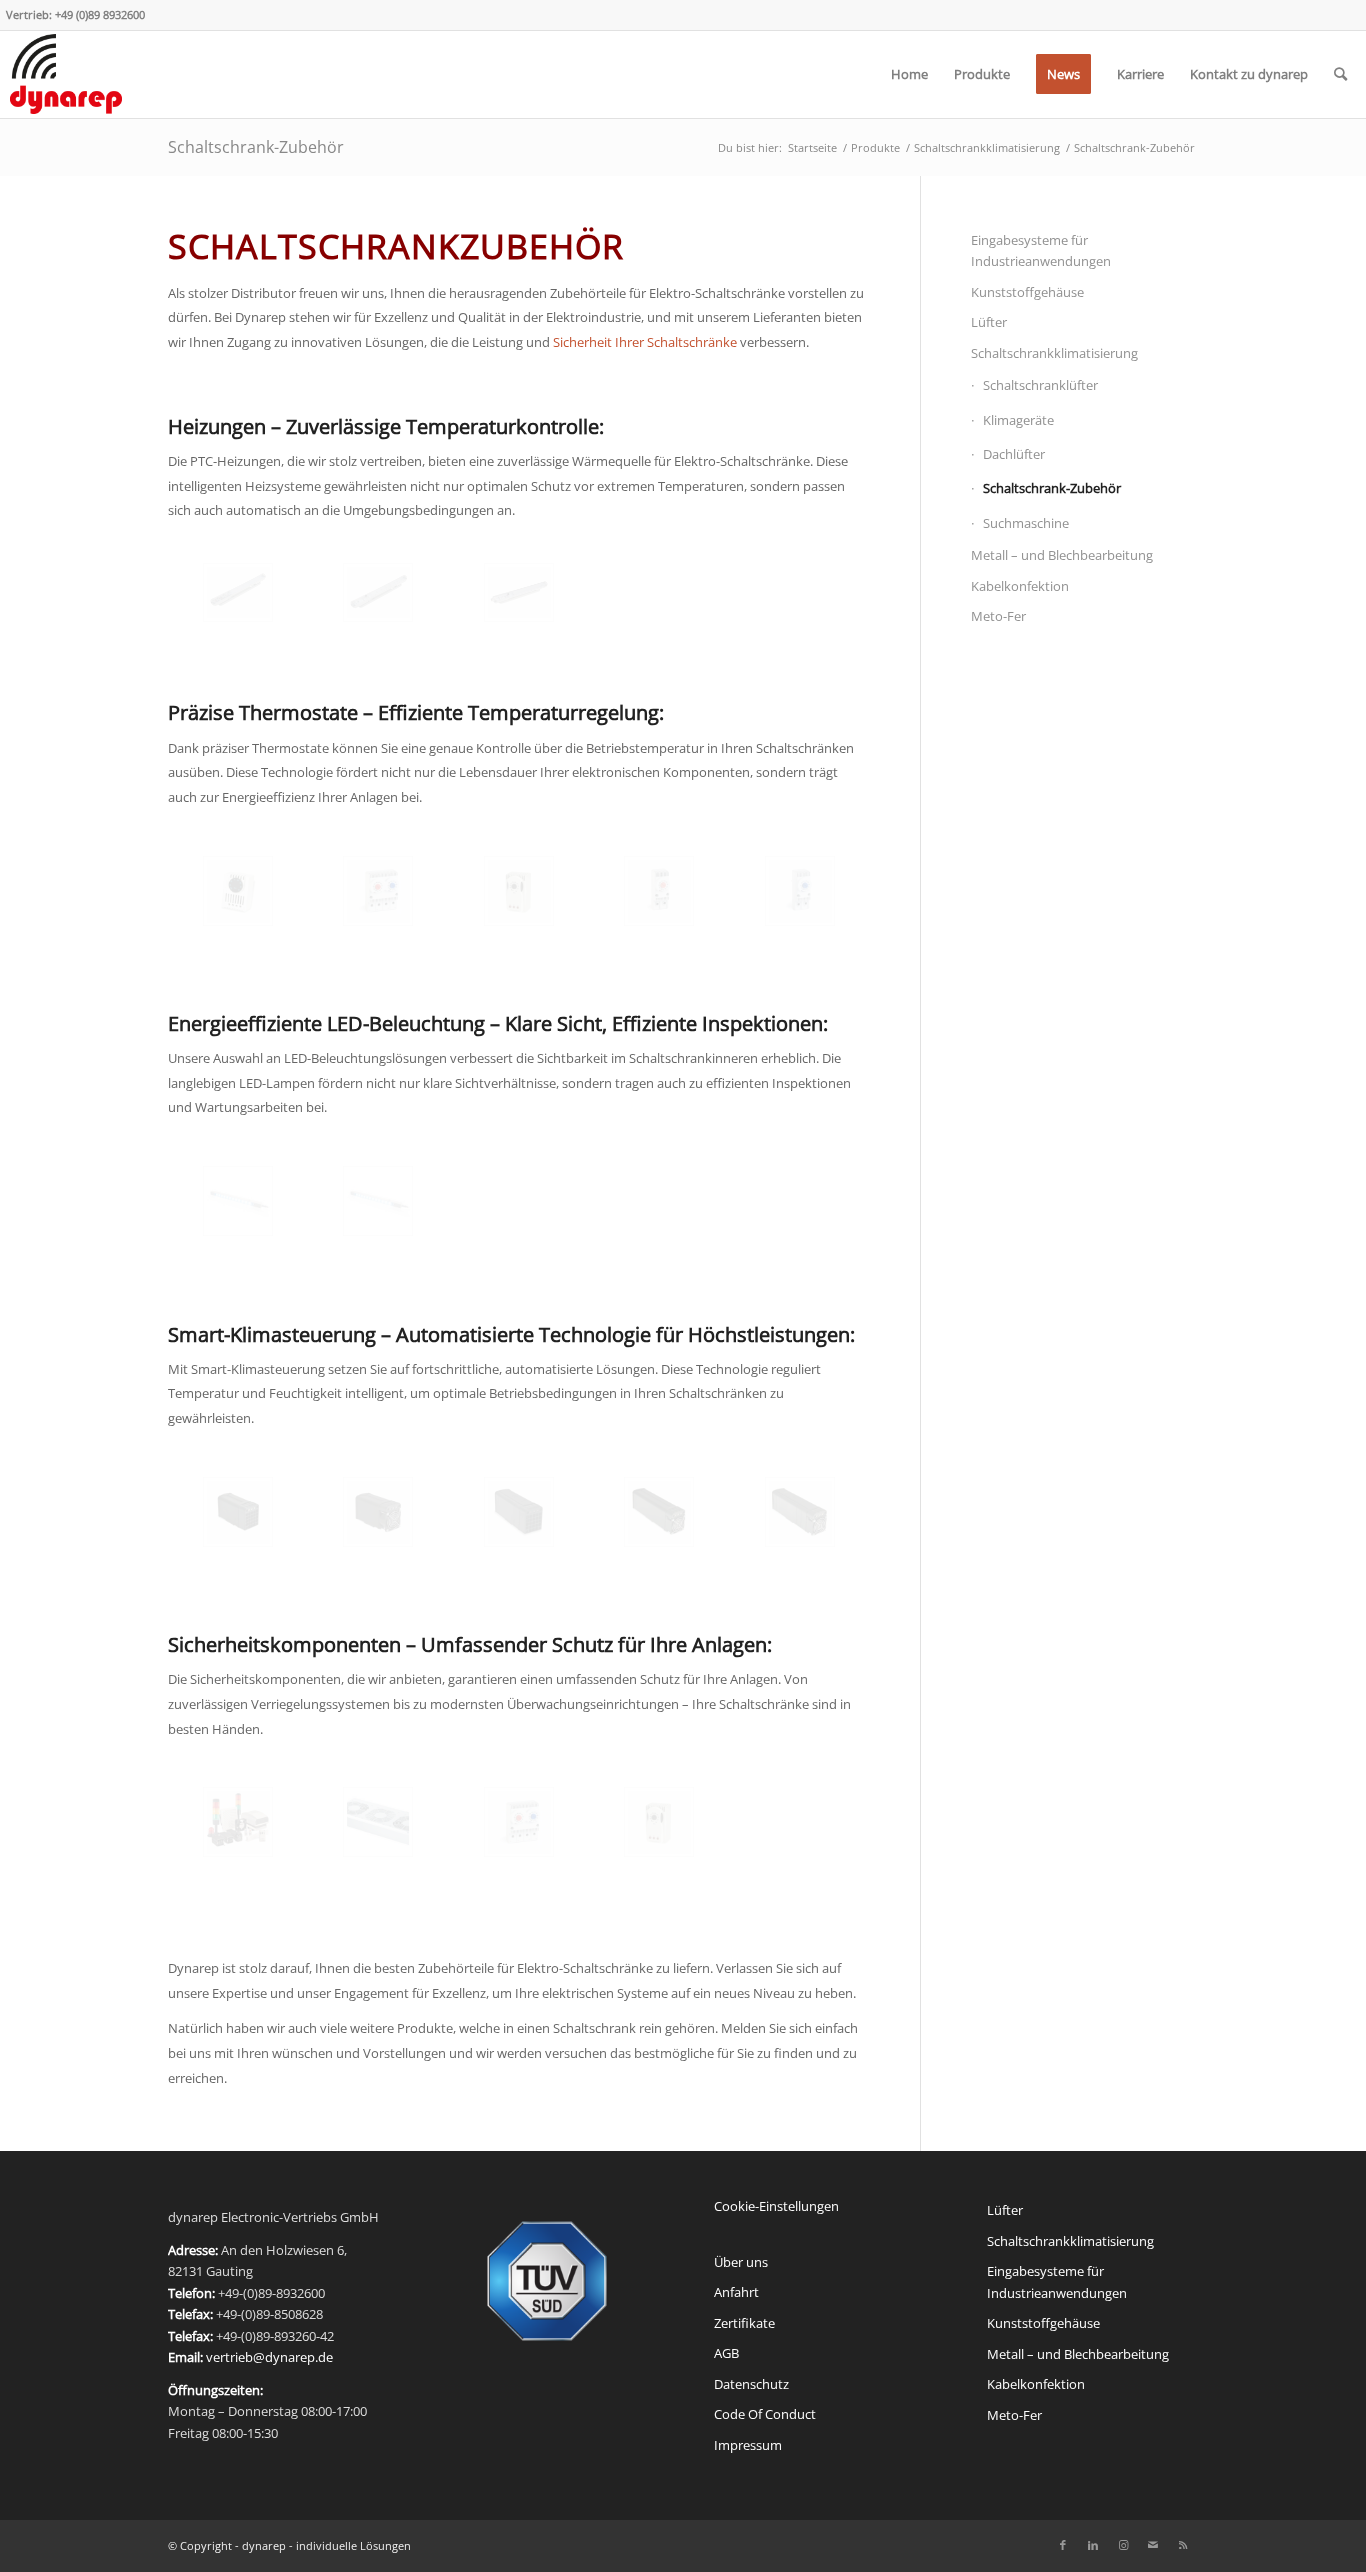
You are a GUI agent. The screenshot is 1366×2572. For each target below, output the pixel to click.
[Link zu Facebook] (1063, 2545)
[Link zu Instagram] (1123, 2545)
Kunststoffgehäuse (1027, 292)
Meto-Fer (998, 616)
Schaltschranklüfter (1040, 385)
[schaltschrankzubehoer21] (238, 1822)
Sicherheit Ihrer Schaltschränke (645, 342)
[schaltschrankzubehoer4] (519, 891)
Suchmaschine (1026, 523)
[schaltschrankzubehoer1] (800, 891)
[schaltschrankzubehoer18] (378, 1201)
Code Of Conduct (765, 2414)
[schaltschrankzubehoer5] (238, 891)
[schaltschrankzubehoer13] (519, 1512)
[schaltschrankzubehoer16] (378, 592)
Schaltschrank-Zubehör (256, 147)
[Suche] (1340, 74)
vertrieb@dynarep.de (269, 2357)
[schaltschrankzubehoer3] (378, 891)
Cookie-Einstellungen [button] (776, 2206)
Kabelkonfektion (1020, 586)
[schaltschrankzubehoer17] (238, 592)
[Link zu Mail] (1153, 2545)
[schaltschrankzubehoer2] (659, 891)
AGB (726, 2353)
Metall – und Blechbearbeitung (1062, 555)
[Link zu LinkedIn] (1093, 2545)
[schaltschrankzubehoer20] (378, 1822)
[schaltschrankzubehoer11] (659, 1512)
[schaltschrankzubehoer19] (238, 1201)
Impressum (748, 2445)
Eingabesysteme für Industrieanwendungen (1041, 250)
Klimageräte (1018, 420)
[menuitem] (909, 74)
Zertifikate (744, 2323)
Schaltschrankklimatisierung (1054, 353)
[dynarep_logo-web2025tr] (66, 74)
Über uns (741, 2262)
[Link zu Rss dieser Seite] (1183, 2545)
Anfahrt (736, 2292)
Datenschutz (751, 2384)
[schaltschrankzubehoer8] (800, 1512)
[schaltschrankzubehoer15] (519, 592)
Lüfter (989, 322)
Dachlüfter (1014, 454)
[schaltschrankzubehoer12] (378, 1512)
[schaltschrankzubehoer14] (238, 1512)
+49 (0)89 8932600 (100, 14)
